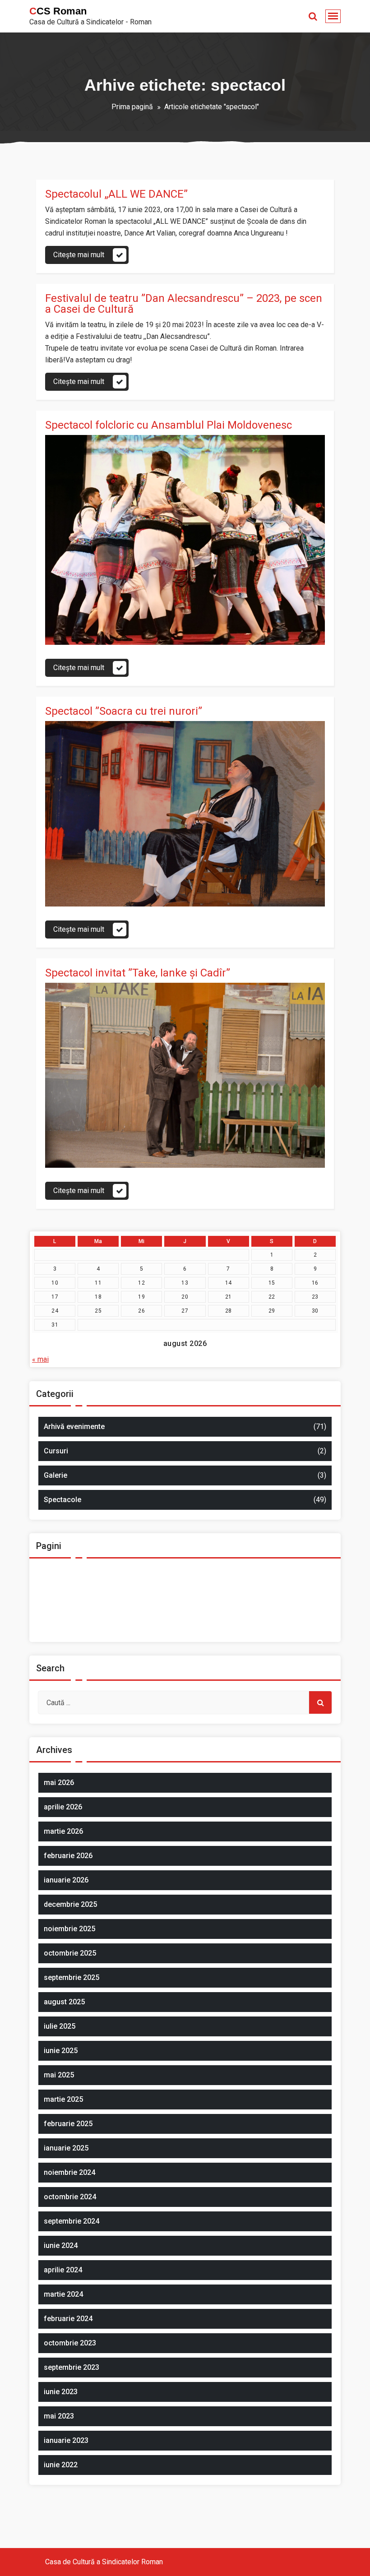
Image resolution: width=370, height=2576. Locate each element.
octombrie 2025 (70, 1953)
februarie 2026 (68, 1856)
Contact (59, 1582)
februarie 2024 (68, 2319)
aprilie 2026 (63, 1807)
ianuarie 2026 (66, 1880)
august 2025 (64, 2002)
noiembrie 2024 (69, 2172)
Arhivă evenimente (74, 1427)
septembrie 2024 (72, 2221)
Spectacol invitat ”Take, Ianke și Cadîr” (138, 973)
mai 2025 (59, 2075)
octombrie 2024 (70, 2197)
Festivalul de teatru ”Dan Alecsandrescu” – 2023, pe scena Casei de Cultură (184, 304)
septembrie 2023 (72, 2367)
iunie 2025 (61, 2051)
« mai (40, 1359)
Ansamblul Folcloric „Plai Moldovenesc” (110, 1566)
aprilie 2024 (63, 2270)
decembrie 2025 (70, 1904)
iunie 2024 (61, 2245)
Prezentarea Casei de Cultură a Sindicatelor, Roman (128, 1615)
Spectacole (62, 1500)
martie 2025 (63, 2099)
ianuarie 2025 (66, 2148)
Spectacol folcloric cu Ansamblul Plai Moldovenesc (169, 425)
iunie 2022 (61, 2465)
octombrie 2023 (70, 2343)
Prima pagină (132, 107)
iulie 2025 (60, 2026)
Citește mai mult (79, 255)
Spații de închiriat (74, 1631)
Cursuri (56, 1451)
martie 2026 (63, 1831)
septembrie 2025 (72, 1977)
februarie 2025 (68, 2124)
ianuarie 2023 (66, 2440)
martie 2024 (63, 2294)
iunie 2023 (61, 2392)
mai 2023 (59, 2416)
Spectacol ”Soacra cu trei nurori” (124, 711)
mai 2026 (59, 1783)
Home (57, 1598)
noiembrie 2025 (69, 1929)
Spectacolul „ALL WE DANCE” (116, 194)
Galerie (55, 1475)
